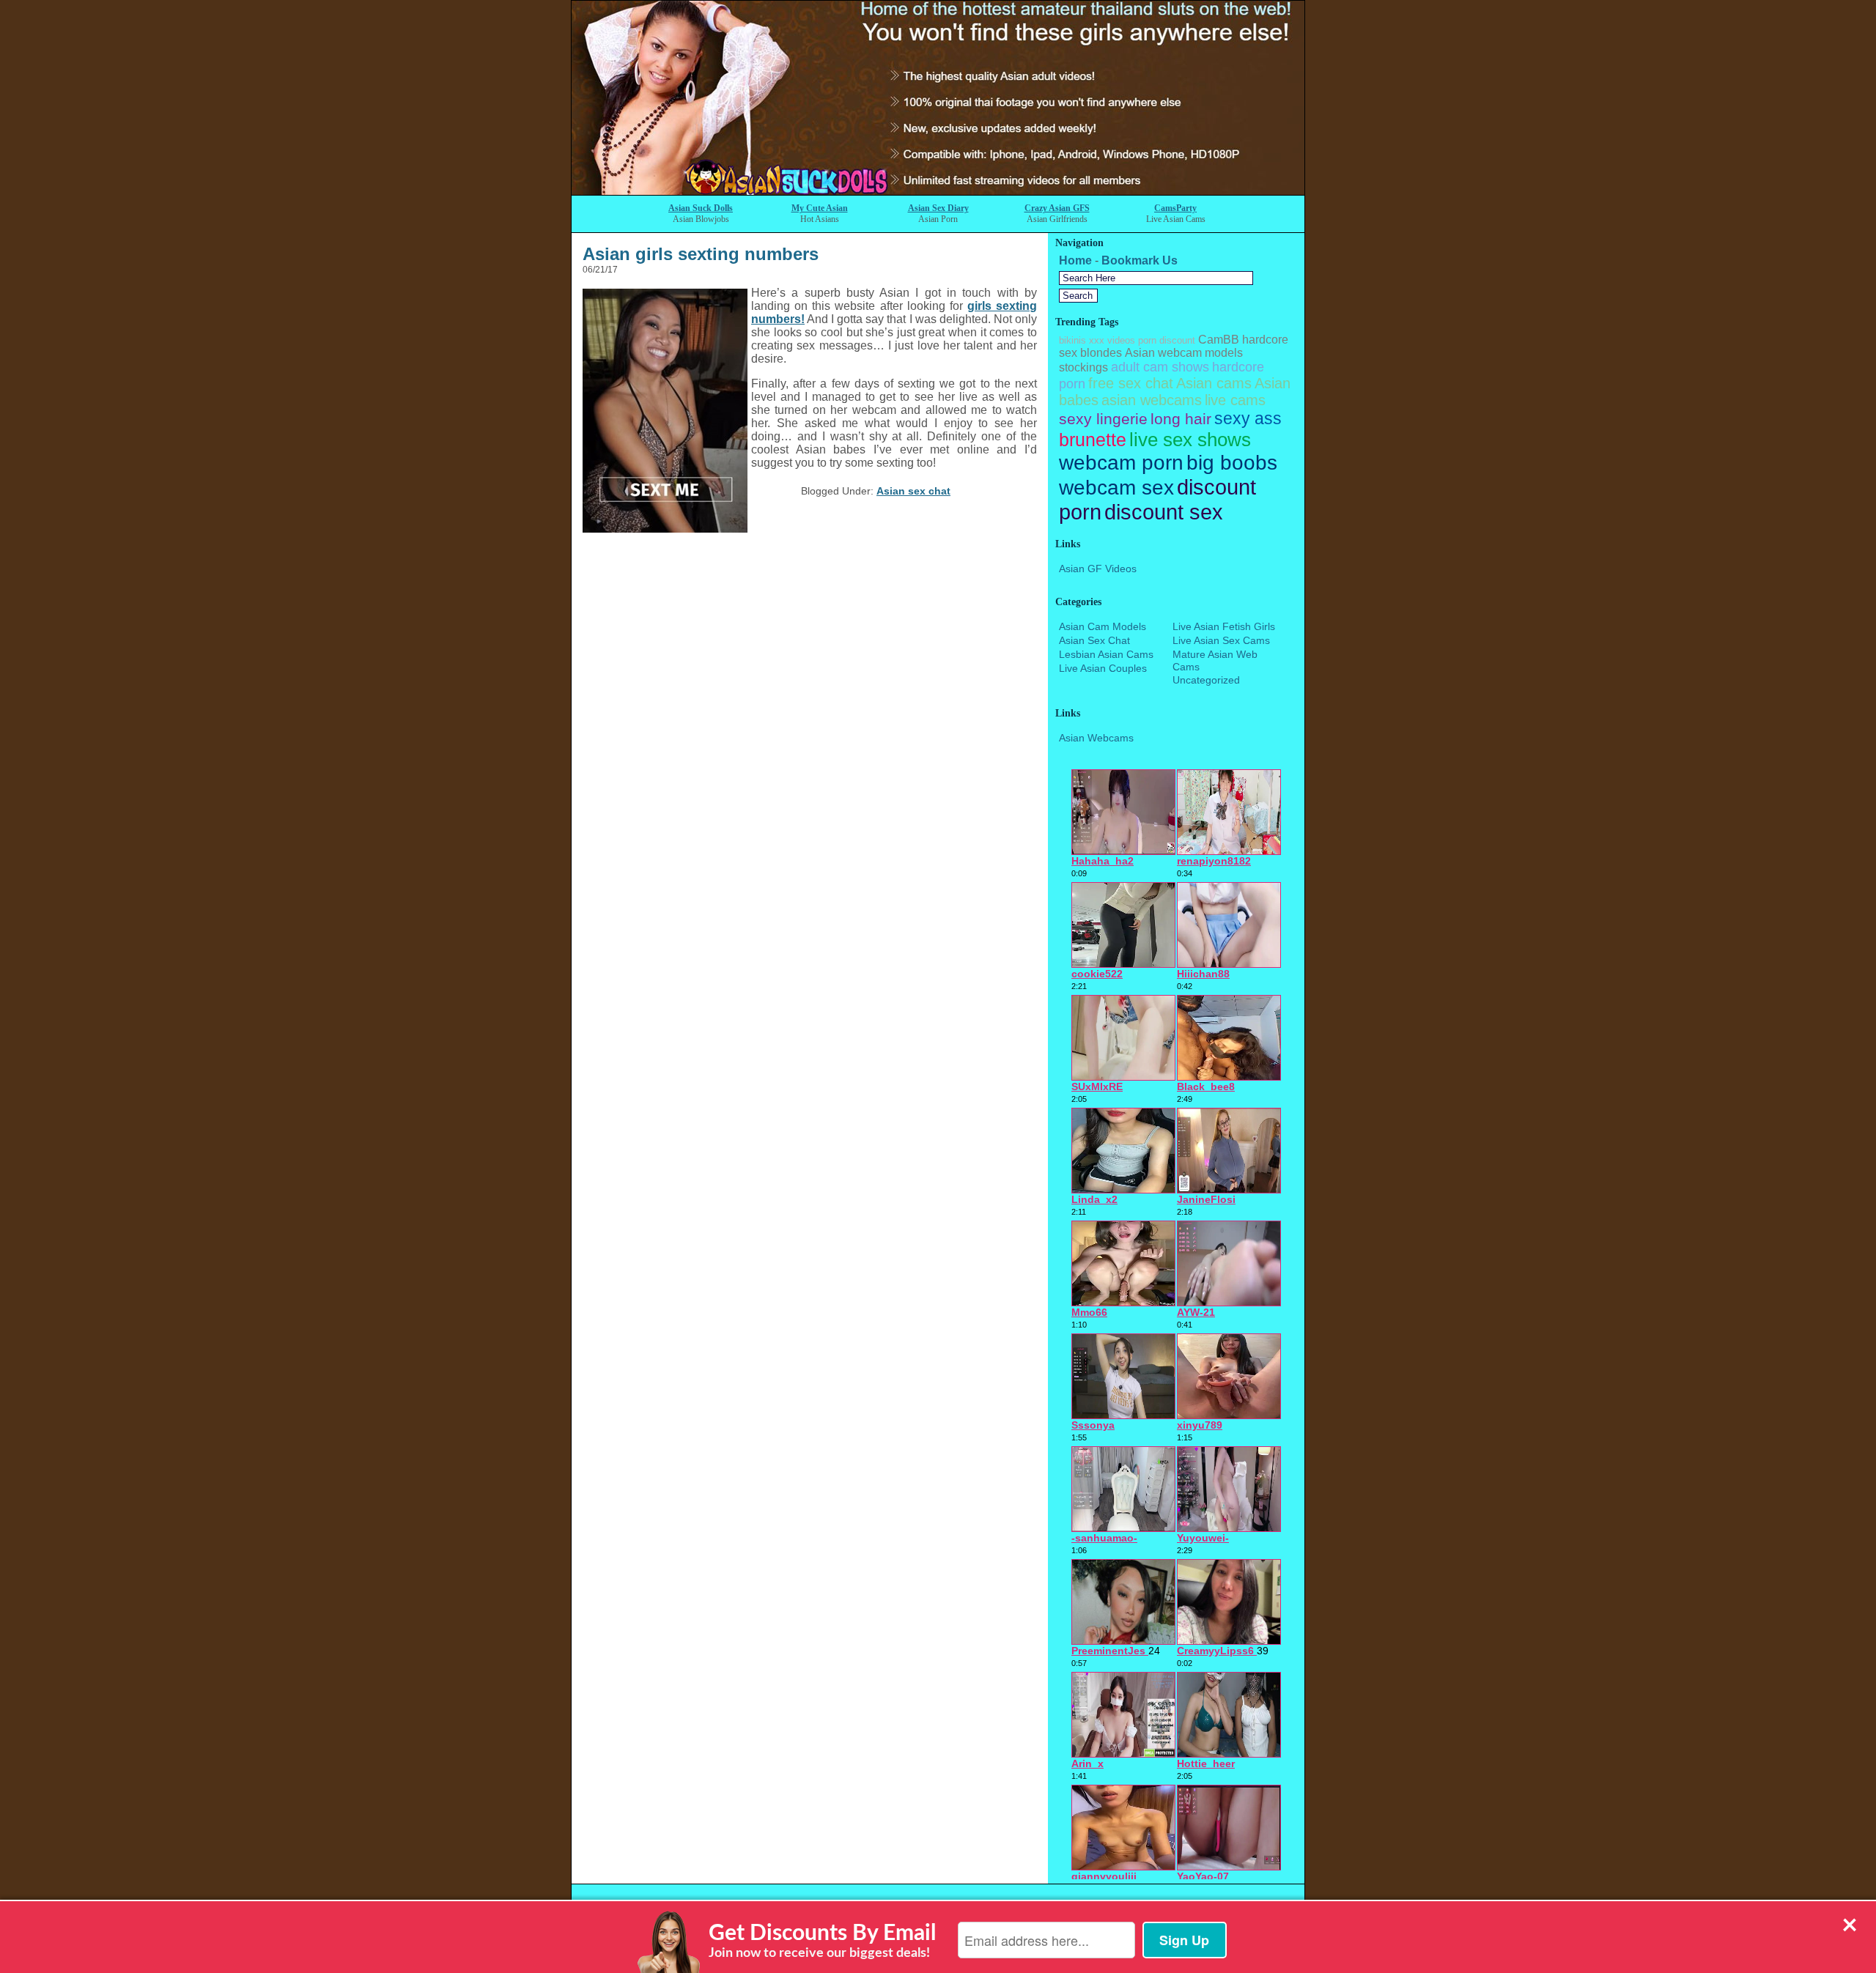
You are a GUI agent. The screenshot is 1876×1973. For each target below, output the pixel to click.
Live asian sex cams (1221, 640)
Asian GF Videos (1098, 569)
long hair (1181, 419)
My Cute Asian (820, 208)
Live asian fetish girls (1224, 626)
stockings (1083, 367)
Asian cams (1214, 383)
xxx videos (1112, 340)
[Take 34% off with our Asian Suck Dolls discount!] (938, 191)
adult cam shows (1160, 367)
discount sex (1164, 512)
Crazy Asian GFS (1057, 208)
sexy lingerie (1103, 419)
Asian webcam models (1184, 353)
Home (1075, 260)
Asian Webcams (1096, 738)
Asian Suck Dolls (701, 208)
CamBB (1219, 340)
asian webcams (1152, 400)
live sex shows (1190, 440)
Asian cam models (1103, 626)
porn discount (1167, 340)
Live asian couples (1103, 668)
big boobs (1232, 463)
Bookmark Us (1140, 260)
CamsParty (1175, 208)
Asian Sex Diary (938, 208)
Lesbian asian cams (1106, 654)
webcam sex (1116, 488)
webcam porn (1121, 463)
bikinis (1072, 340)
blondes (1101, 353)
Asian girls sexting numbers (701, 254)
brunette (1093, 440)
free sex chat (1131, 383)
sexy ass (1248, 418)
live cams (1235, 400)
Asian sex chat (913, 491)
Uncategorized (1206, 680)
